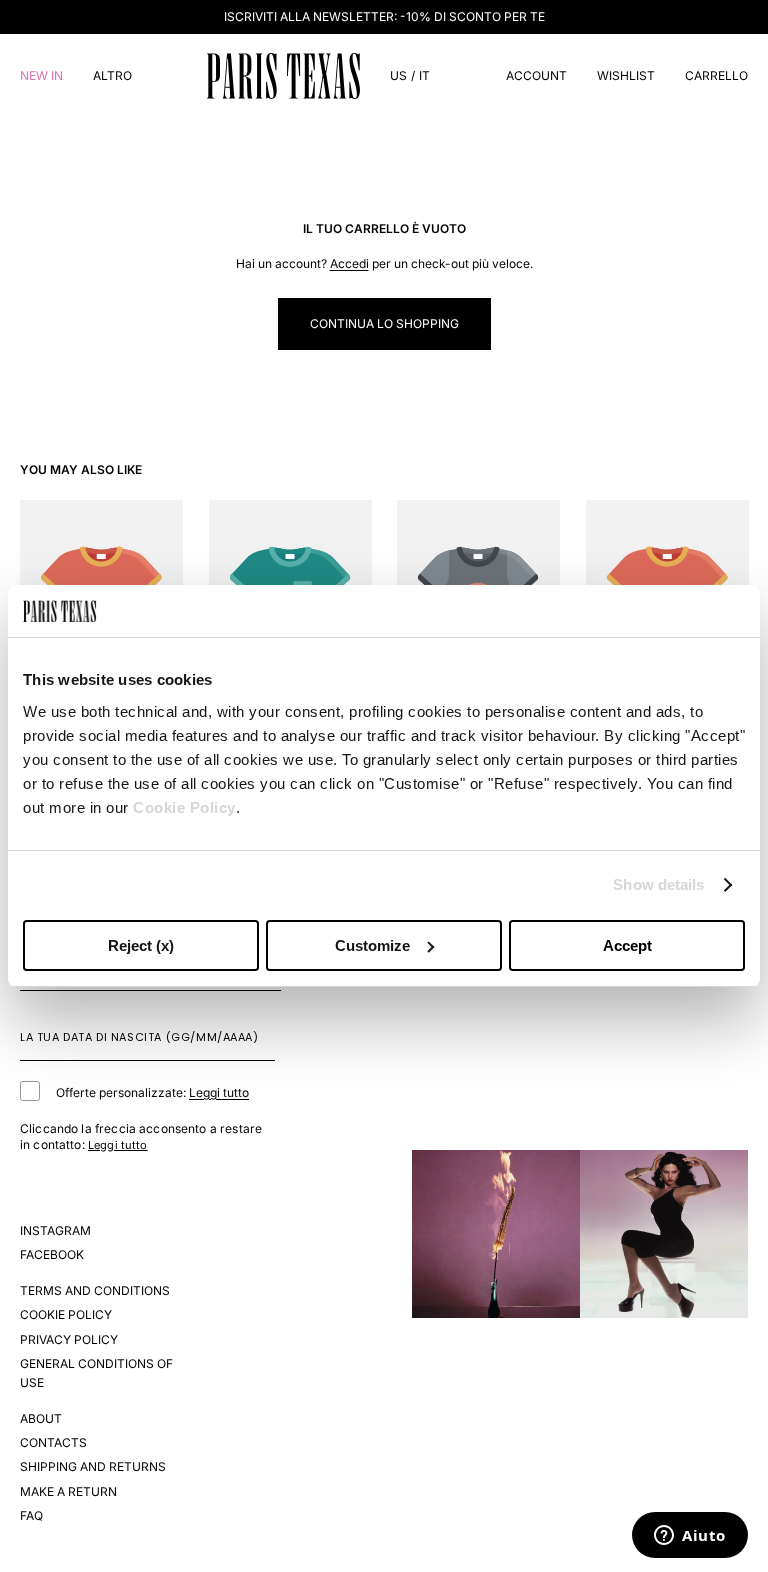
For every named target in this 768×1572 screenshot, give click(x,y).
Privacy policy (69, 1339)
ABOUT (41, 1418)
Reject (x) (141, 945)
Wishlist (626, 75)
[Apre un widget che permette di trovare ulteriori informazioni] (690, 1537)
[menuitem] (112, 75)
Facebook (52, 1254)
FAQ (31, 1515)
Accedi (349, 263)
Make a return (68, 1491)
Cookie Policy (184, 807)
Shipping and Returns (93, 1466)
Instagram (55, 1230)
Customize (372, 945)
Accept (627, 945)
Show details (658, 884)
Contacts (53, 1442)
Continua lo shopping (384, 323)
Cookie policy (66, 1314)
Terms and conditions (95, 1290)
